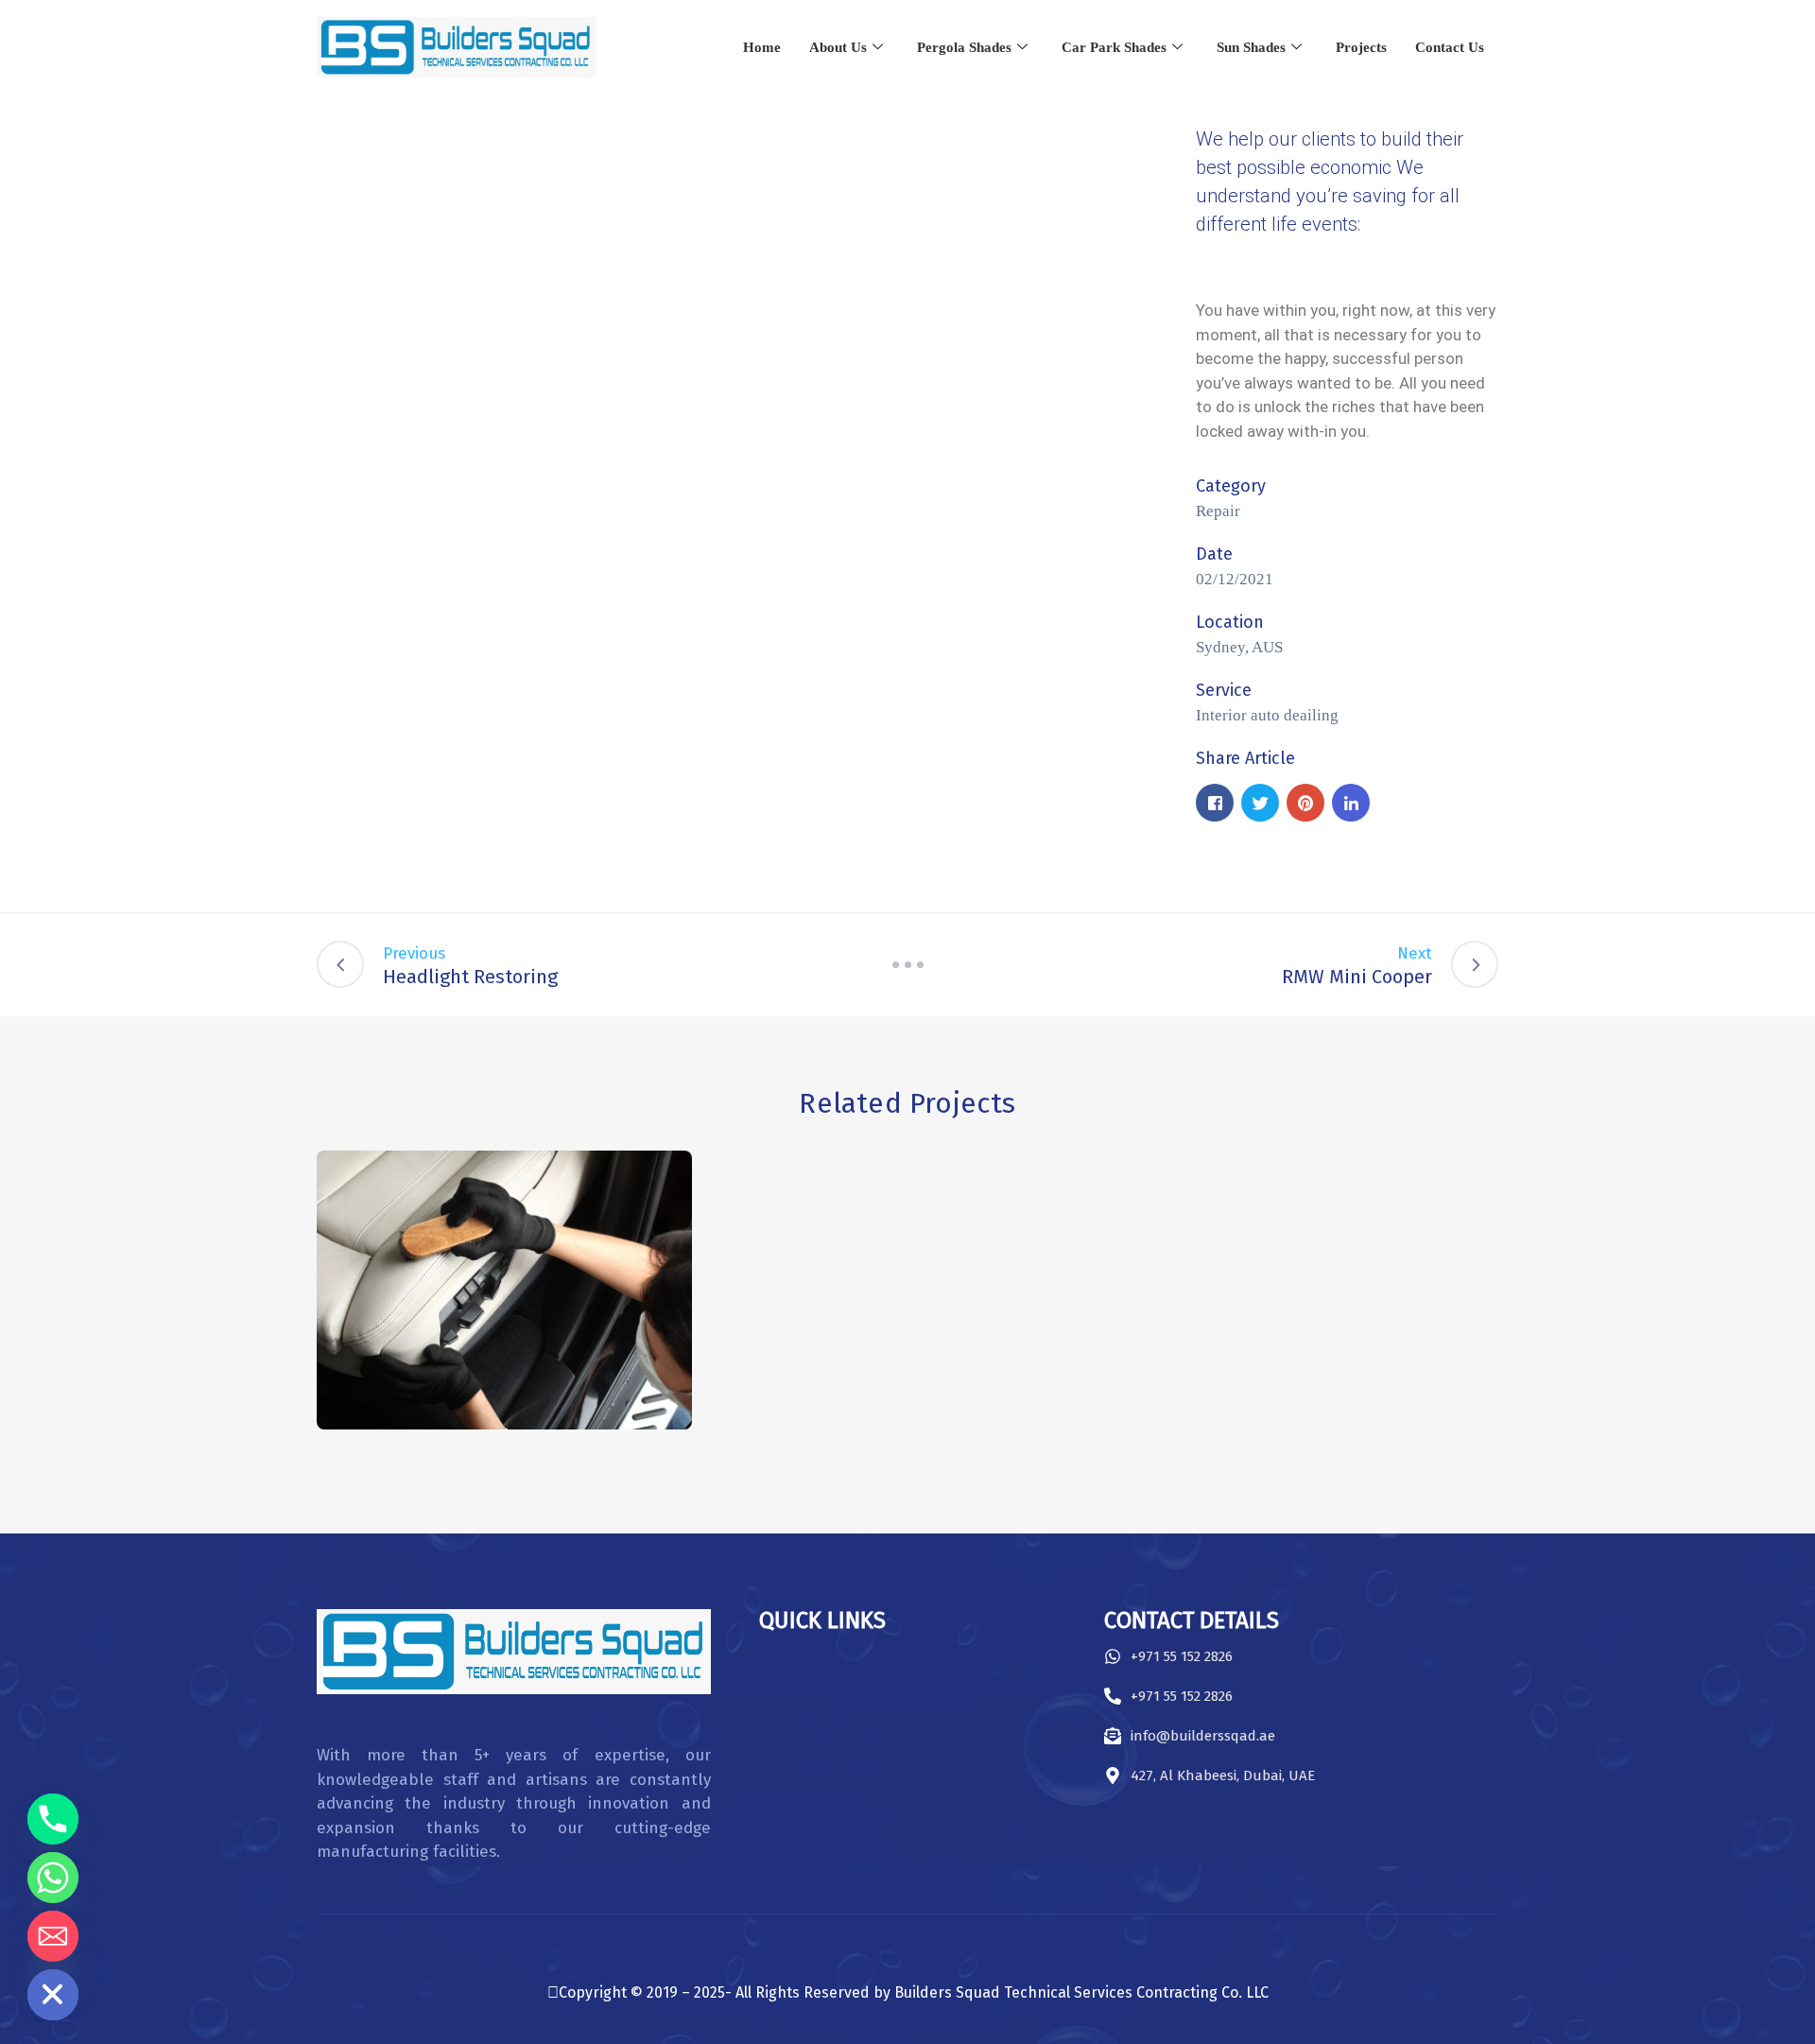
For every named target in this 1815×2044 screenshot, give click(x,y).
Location (1230, 622)
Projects (1361, 47)
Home (762, 47)
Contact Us (1450, 47)
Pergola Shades (964, 47)
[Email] (53, 1936)
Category (1231, 486)
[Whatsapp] (53, 1878)
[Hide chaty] (53, 1995)
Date (1214, 554)
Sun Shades (1251, 47)
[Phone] (53, 1819)
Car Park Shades (1114, 47)
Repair (1218, 511)
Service (1224, 690)
